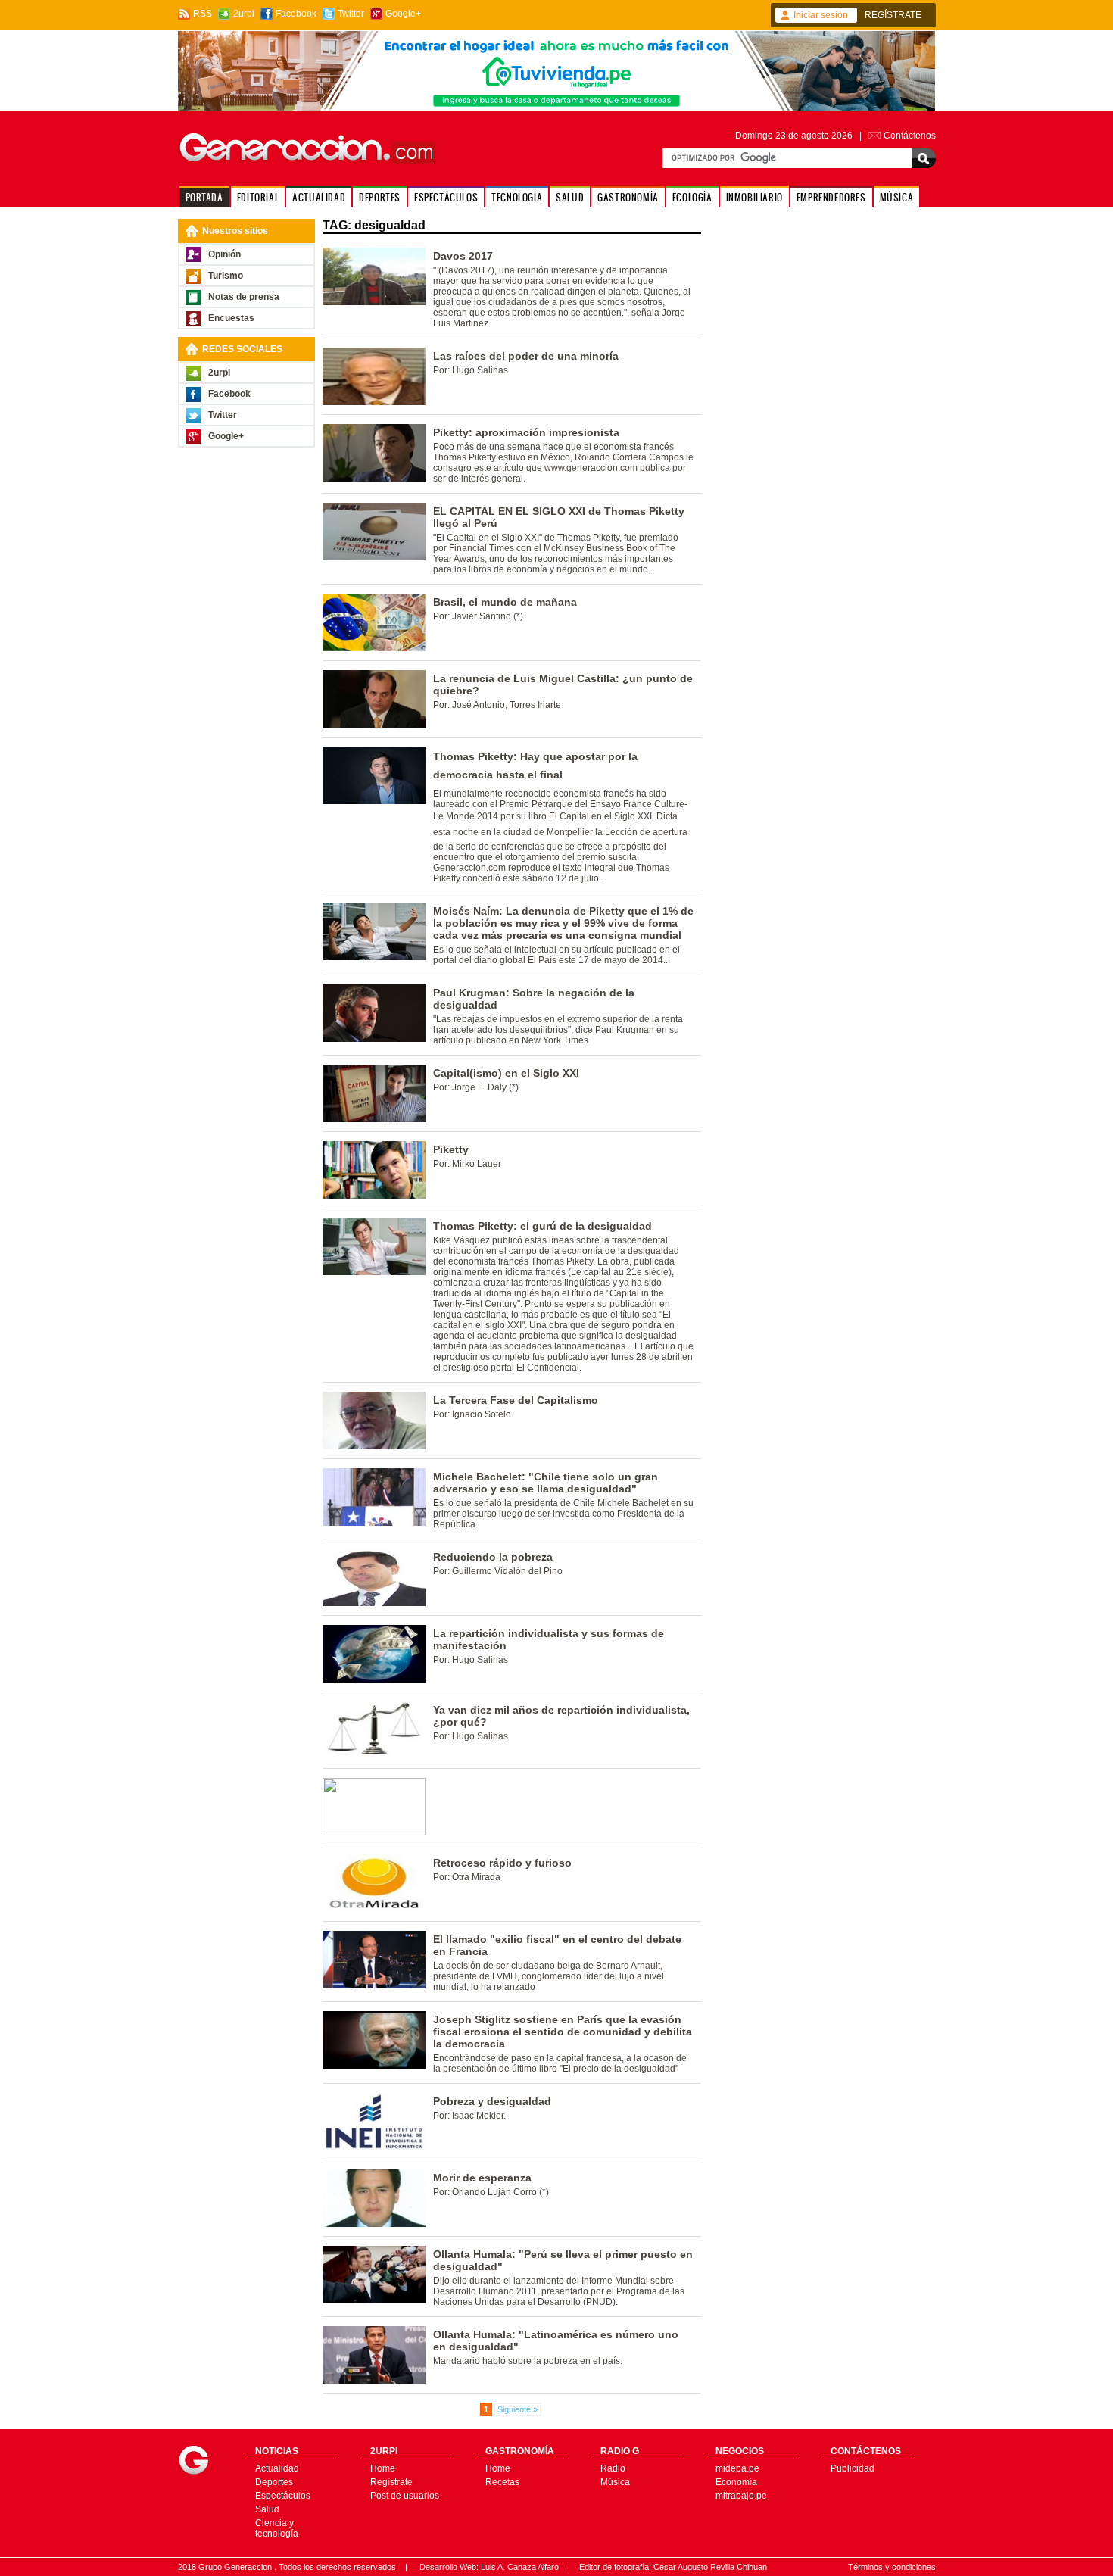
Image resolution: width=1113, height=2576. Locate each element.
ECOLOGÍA (692, 197)
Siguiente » (518, 2409)
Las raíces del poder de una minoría (526, 356)
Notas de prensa (244, 297)
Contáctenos (910, 136)
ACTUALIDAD (319, 197)
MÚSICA (897, 197)
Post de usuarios (405, 2496)
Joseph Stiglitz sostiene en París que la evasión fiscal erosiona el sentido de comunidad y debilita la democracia (563, 2032)
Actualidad (277, 2468)
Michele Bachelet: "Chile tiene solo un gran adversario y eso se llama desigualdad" (546, 1483)
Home (383, 2468)
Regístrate (391, 2482)
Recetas (502, 2482)
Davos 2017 (463, 256)
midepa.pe (737, 2468)
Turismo (226, 276)
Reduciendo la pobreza (493, 1557)
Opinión (224, 254)
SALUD (570, 197)
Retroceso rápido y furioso (502, 1863)
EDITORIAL (258, 197)
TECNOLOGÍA (517, 197)
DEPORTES (380, 197)
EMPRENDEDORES (831, 197)
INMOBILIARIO (754, 197)
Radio (613, 2468)
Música (615, 2482)
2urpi (244, 14)
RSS (203, 14)
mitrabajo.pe (741, 2496)
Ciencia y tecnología (277, 2528)
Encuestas (231, 318)
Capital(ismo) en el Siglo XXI (506, 1073)
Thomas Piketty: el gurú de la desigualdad (542, 1226)
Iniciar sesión (821, 15)
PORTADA (204, 197)
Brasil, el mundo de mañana (505, 602)
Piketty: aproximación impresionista (526, 432)
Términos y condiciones (892, 2567)
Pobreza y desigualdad (492, 2101)
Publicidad (853, 2468)
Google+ (403, 14)
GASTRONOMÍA (628, 197)
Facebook (296, 14)
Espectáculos (283, 2496)
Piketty (451, 1149)
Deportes (274, 2482)
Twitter (351, 14)
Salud (267, 2509)
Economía (736, 2482)
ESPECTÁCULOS (446, 197)
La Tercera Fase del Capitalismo (516, 1400)
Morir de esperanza (482, 2178)
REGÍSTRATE (893, 15)
